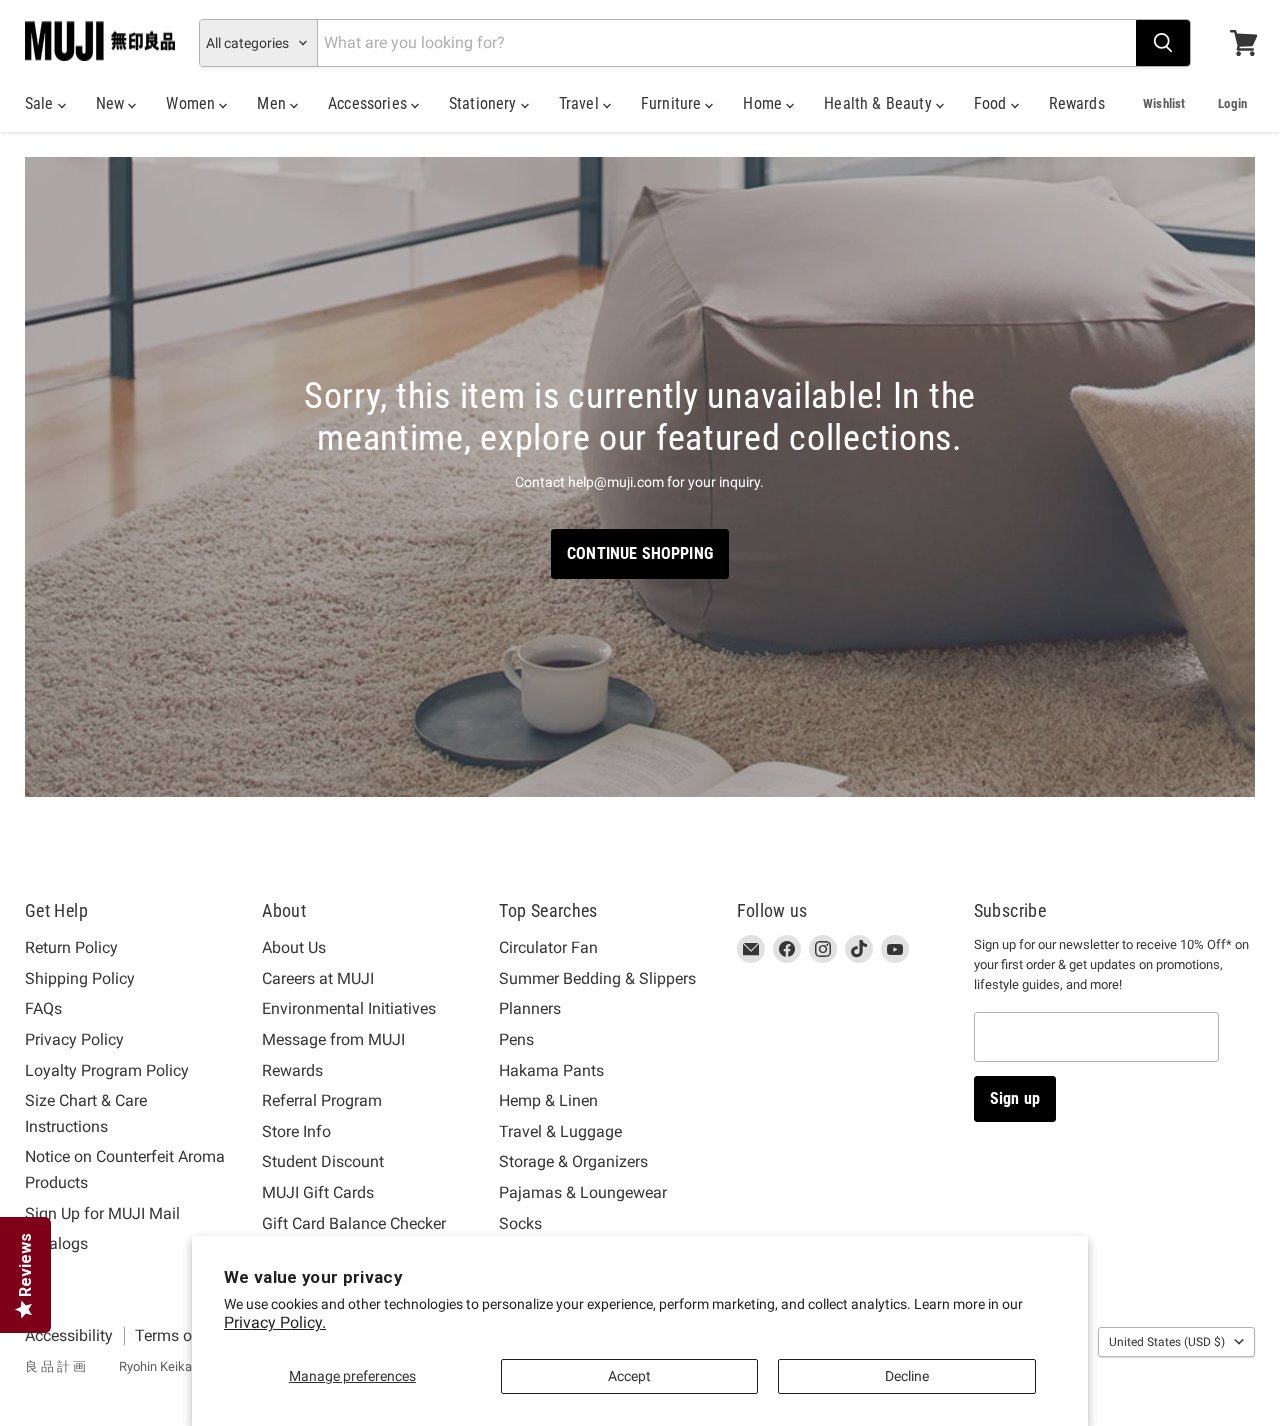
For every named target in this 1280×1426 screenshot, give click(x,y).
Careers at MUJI (318, 978)
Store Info (296, 1131)
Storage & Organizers (573, 1161)
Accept (629, 1376)
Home (764, 103)
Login (1232, 103)
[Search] (1163, 43)
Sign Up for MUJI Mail (102, 1213)
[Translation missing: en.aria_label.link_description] (640, 477)
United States (1167, 1342)
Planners (530, 1008)
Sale (41, 103)
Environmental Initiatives (349, 1008)
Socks (520, 1223)
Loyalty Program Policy (107, 1070)
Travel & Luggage (560, 1131)
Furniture (673, 103)
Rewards (1077, 103)
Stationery (485, 103)
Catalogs (56, 1243)
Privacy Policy (74, 1039)
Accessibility (69, 1335)
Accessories (369, 103)
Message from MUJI (333, 1039)
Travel (581, 103)
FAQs (43, 1008)
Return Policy (71, 947)
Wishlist (1164, 103)
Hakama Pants (551, 1070)
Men (273, 103)
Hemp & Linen (548, 1100)
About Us (294, 947)
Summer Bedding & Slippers (597, 978)
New (112, 103)
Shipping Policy (80, 978)
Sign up (1015, 1098)
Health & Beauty (880, 103)
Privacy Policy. (275, 1322)
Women (192, 103)
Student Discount (323, 1161)
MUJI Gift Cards (318, 1192)
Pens (516, 1039)
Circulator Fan (548, 947)
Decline (907, 1376)
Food (992, 103)
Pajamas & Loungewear (583, 1192)
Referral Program (322, 1100)
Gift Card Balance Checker (354, 1223)
